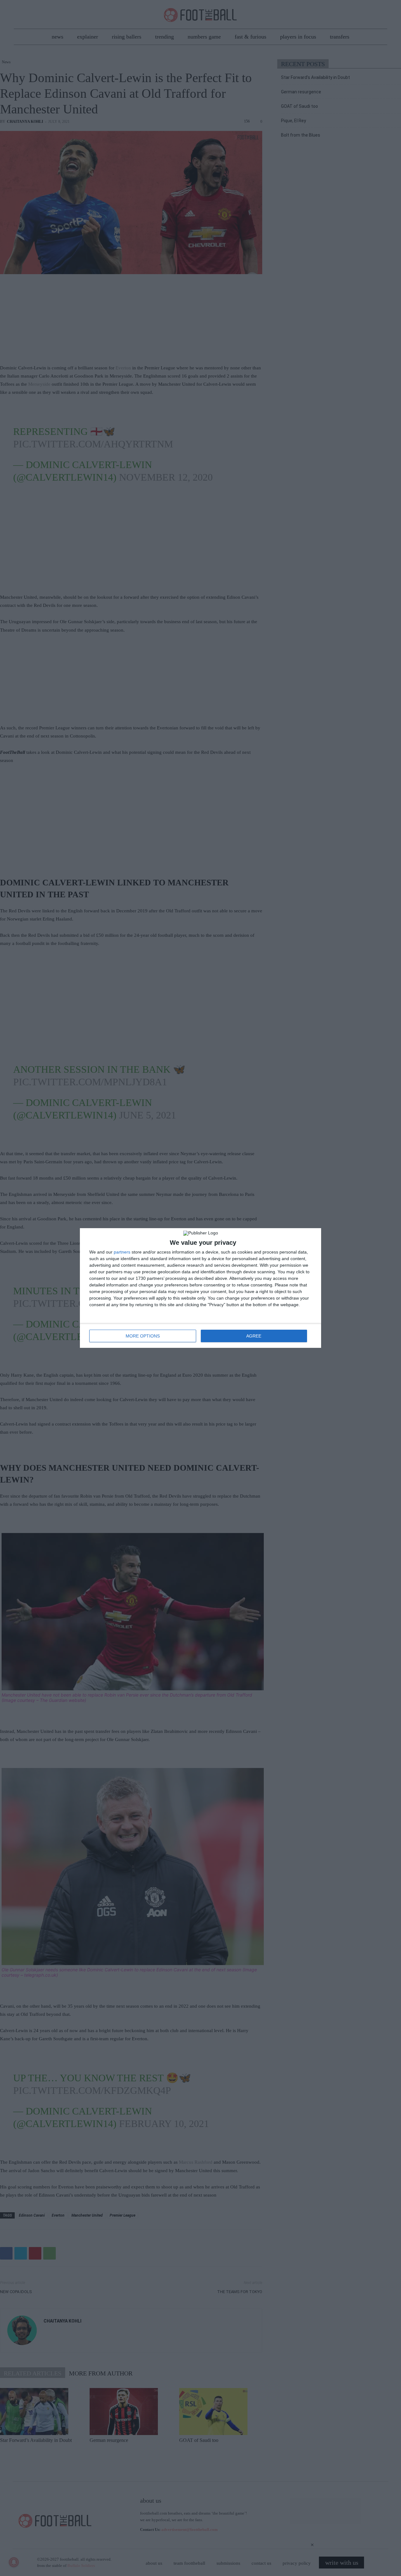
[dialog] (200, 1288)
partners (122, 1252)
